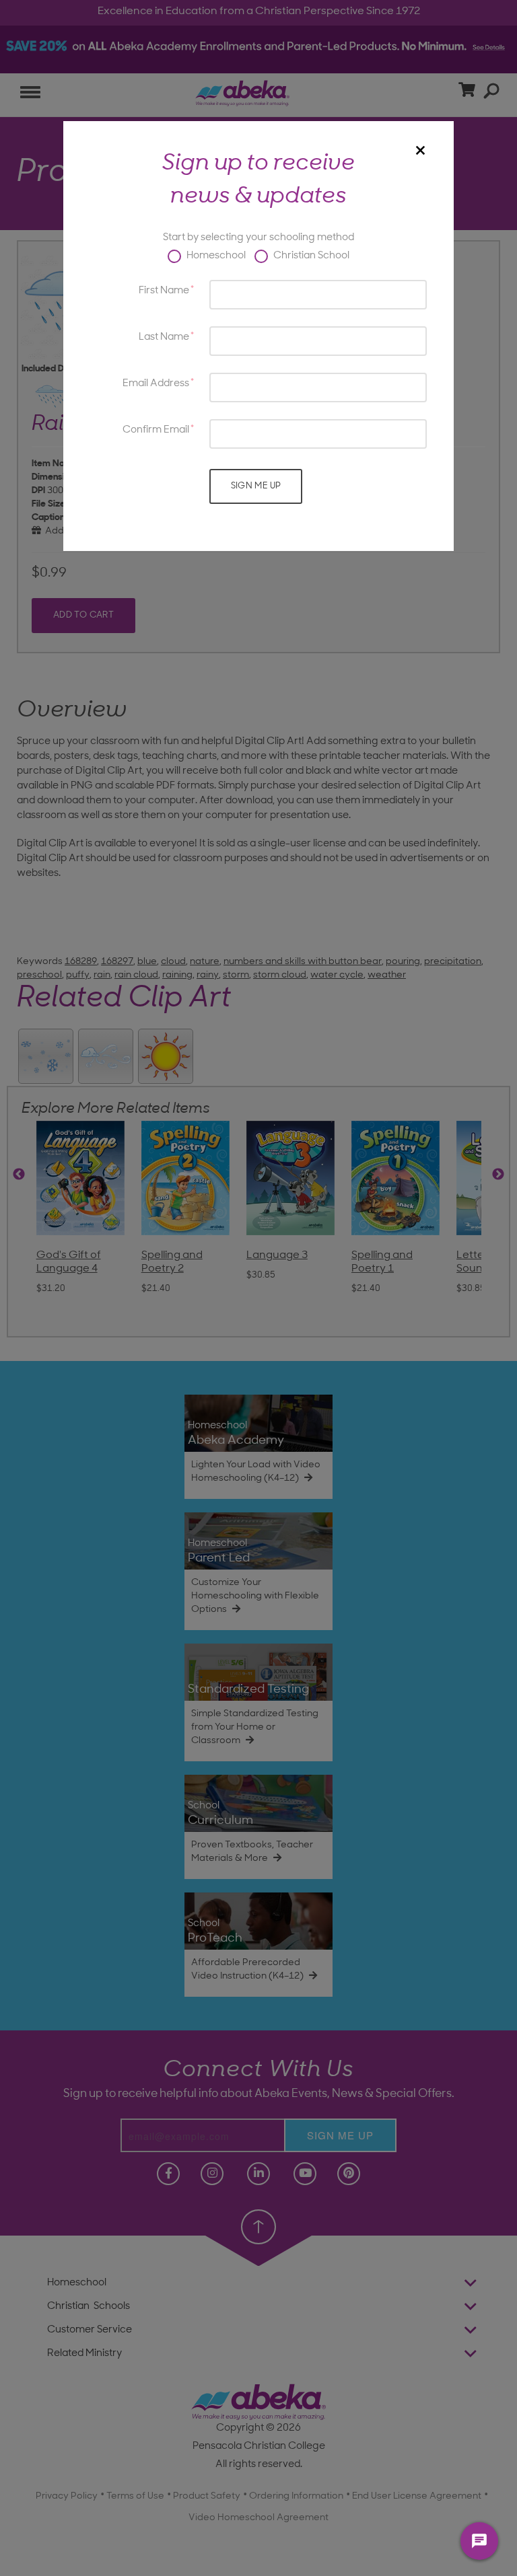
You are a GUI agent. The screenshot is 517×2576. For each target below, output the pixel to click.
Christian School (310, 256)
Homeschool (215, 256)
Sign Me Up (256, 486)
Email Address (156, 384)
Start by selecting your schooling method (258, 238)
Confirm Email (156, 430)
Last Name (164, 337)
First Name (164, 291)
